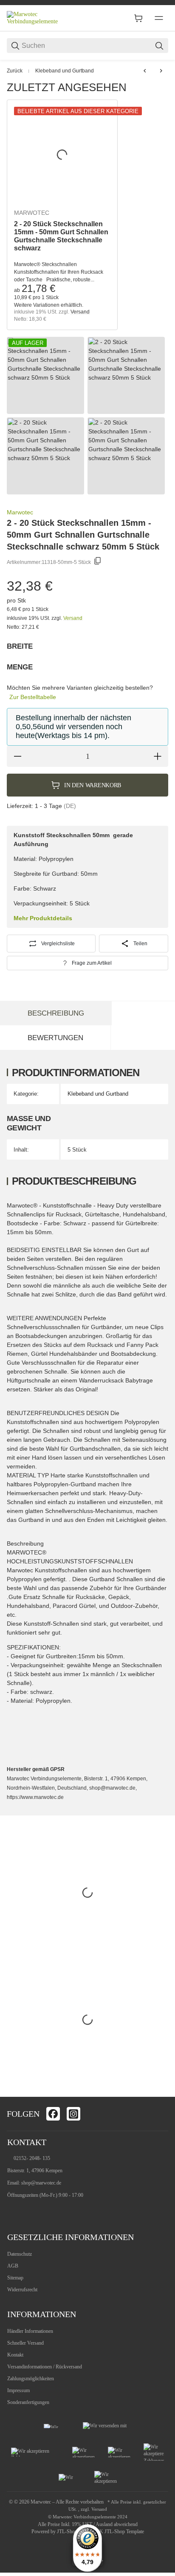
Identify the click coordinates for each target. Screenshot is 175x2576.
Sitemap (15, 2278)
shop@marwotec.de (41, 2183)
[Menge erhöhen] (158, 756)
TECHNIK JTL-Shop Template (112, 2532)
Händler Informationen (30, 2331)
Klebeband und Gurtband (65, 71)
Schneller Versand (25, 2343)
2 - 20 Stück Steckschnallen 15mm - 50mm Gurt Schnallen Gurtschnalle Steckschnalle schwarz (61, 236)
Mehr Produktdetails (43, 918)
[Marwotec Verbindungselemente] (39, 18)
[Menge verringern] (17, 756)
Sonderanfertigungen (28, 2402)
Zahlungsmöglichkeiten (31, 2379)
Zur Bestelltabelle (33, 697)
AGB (13, 2266)
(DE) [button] (70, 806)
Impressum (18, 2390)
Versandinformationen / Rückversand (45, 2367)
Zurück (15, 71)
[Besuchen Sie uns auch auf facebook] (53, 2114)
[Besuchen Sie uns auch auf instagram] (73, 2114)
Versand (80, 312)
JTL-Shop (68, 2532)
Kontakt (15, 2355)
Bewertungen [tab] (55, 1038)
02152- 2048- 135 (32, 2158)
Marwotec (32, 213)
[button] (158, 2087)
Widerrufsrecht (22, 2290)
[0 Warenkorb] (138, 18)
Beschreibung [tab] (56, 1013)
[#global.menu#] (159, 18)
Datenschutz (20, 2254)
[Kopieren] (98, 562)
